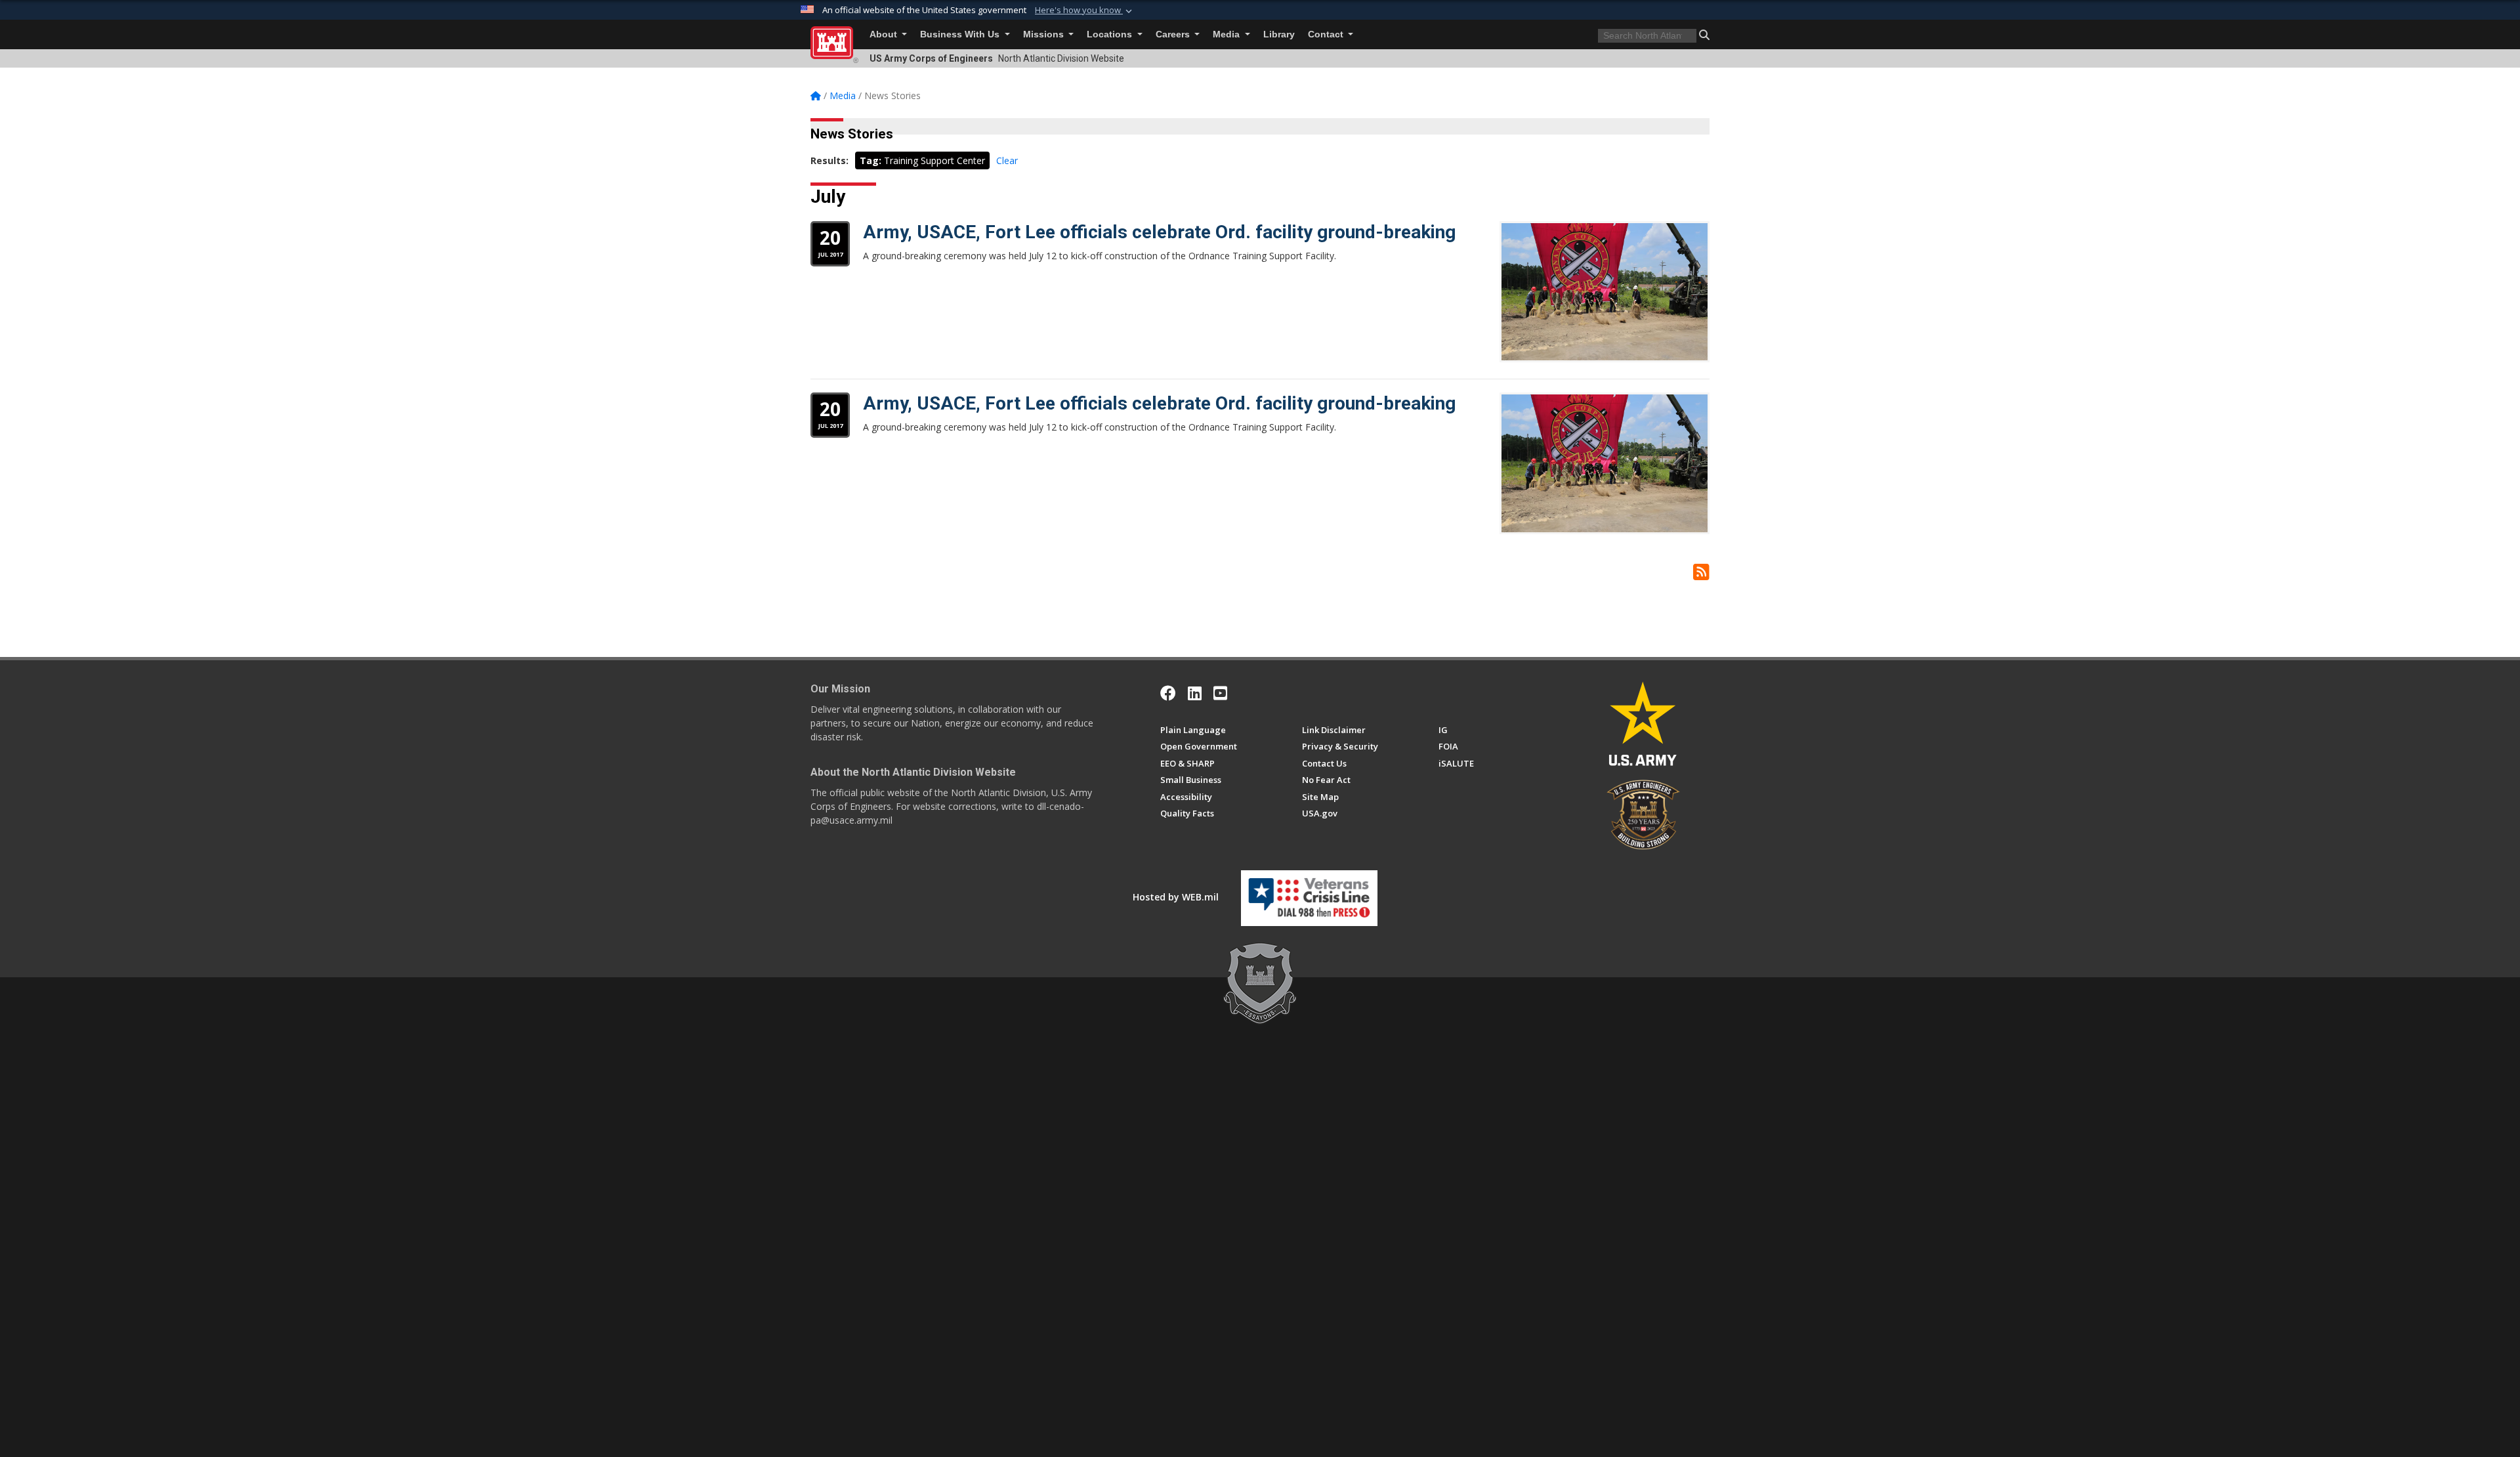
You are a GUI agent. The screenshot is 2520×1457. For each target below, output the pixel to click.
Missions (1045, 34)
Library (1279, 34)
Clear (1007, 160)
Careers (1174, 34)
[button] (1085, 11)
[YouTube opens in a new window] (1220, 693)
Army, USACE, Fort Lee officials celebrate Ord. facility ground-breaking (1159, 232)
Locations (1111, 34)
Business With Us (961, 34)
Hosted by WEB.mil (1176, 897)
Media (1228, 34)
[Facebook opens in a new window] (1168, 693)
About (885, 34)
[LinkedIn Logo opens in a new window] (1195, 693)
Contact (1327, 34)
